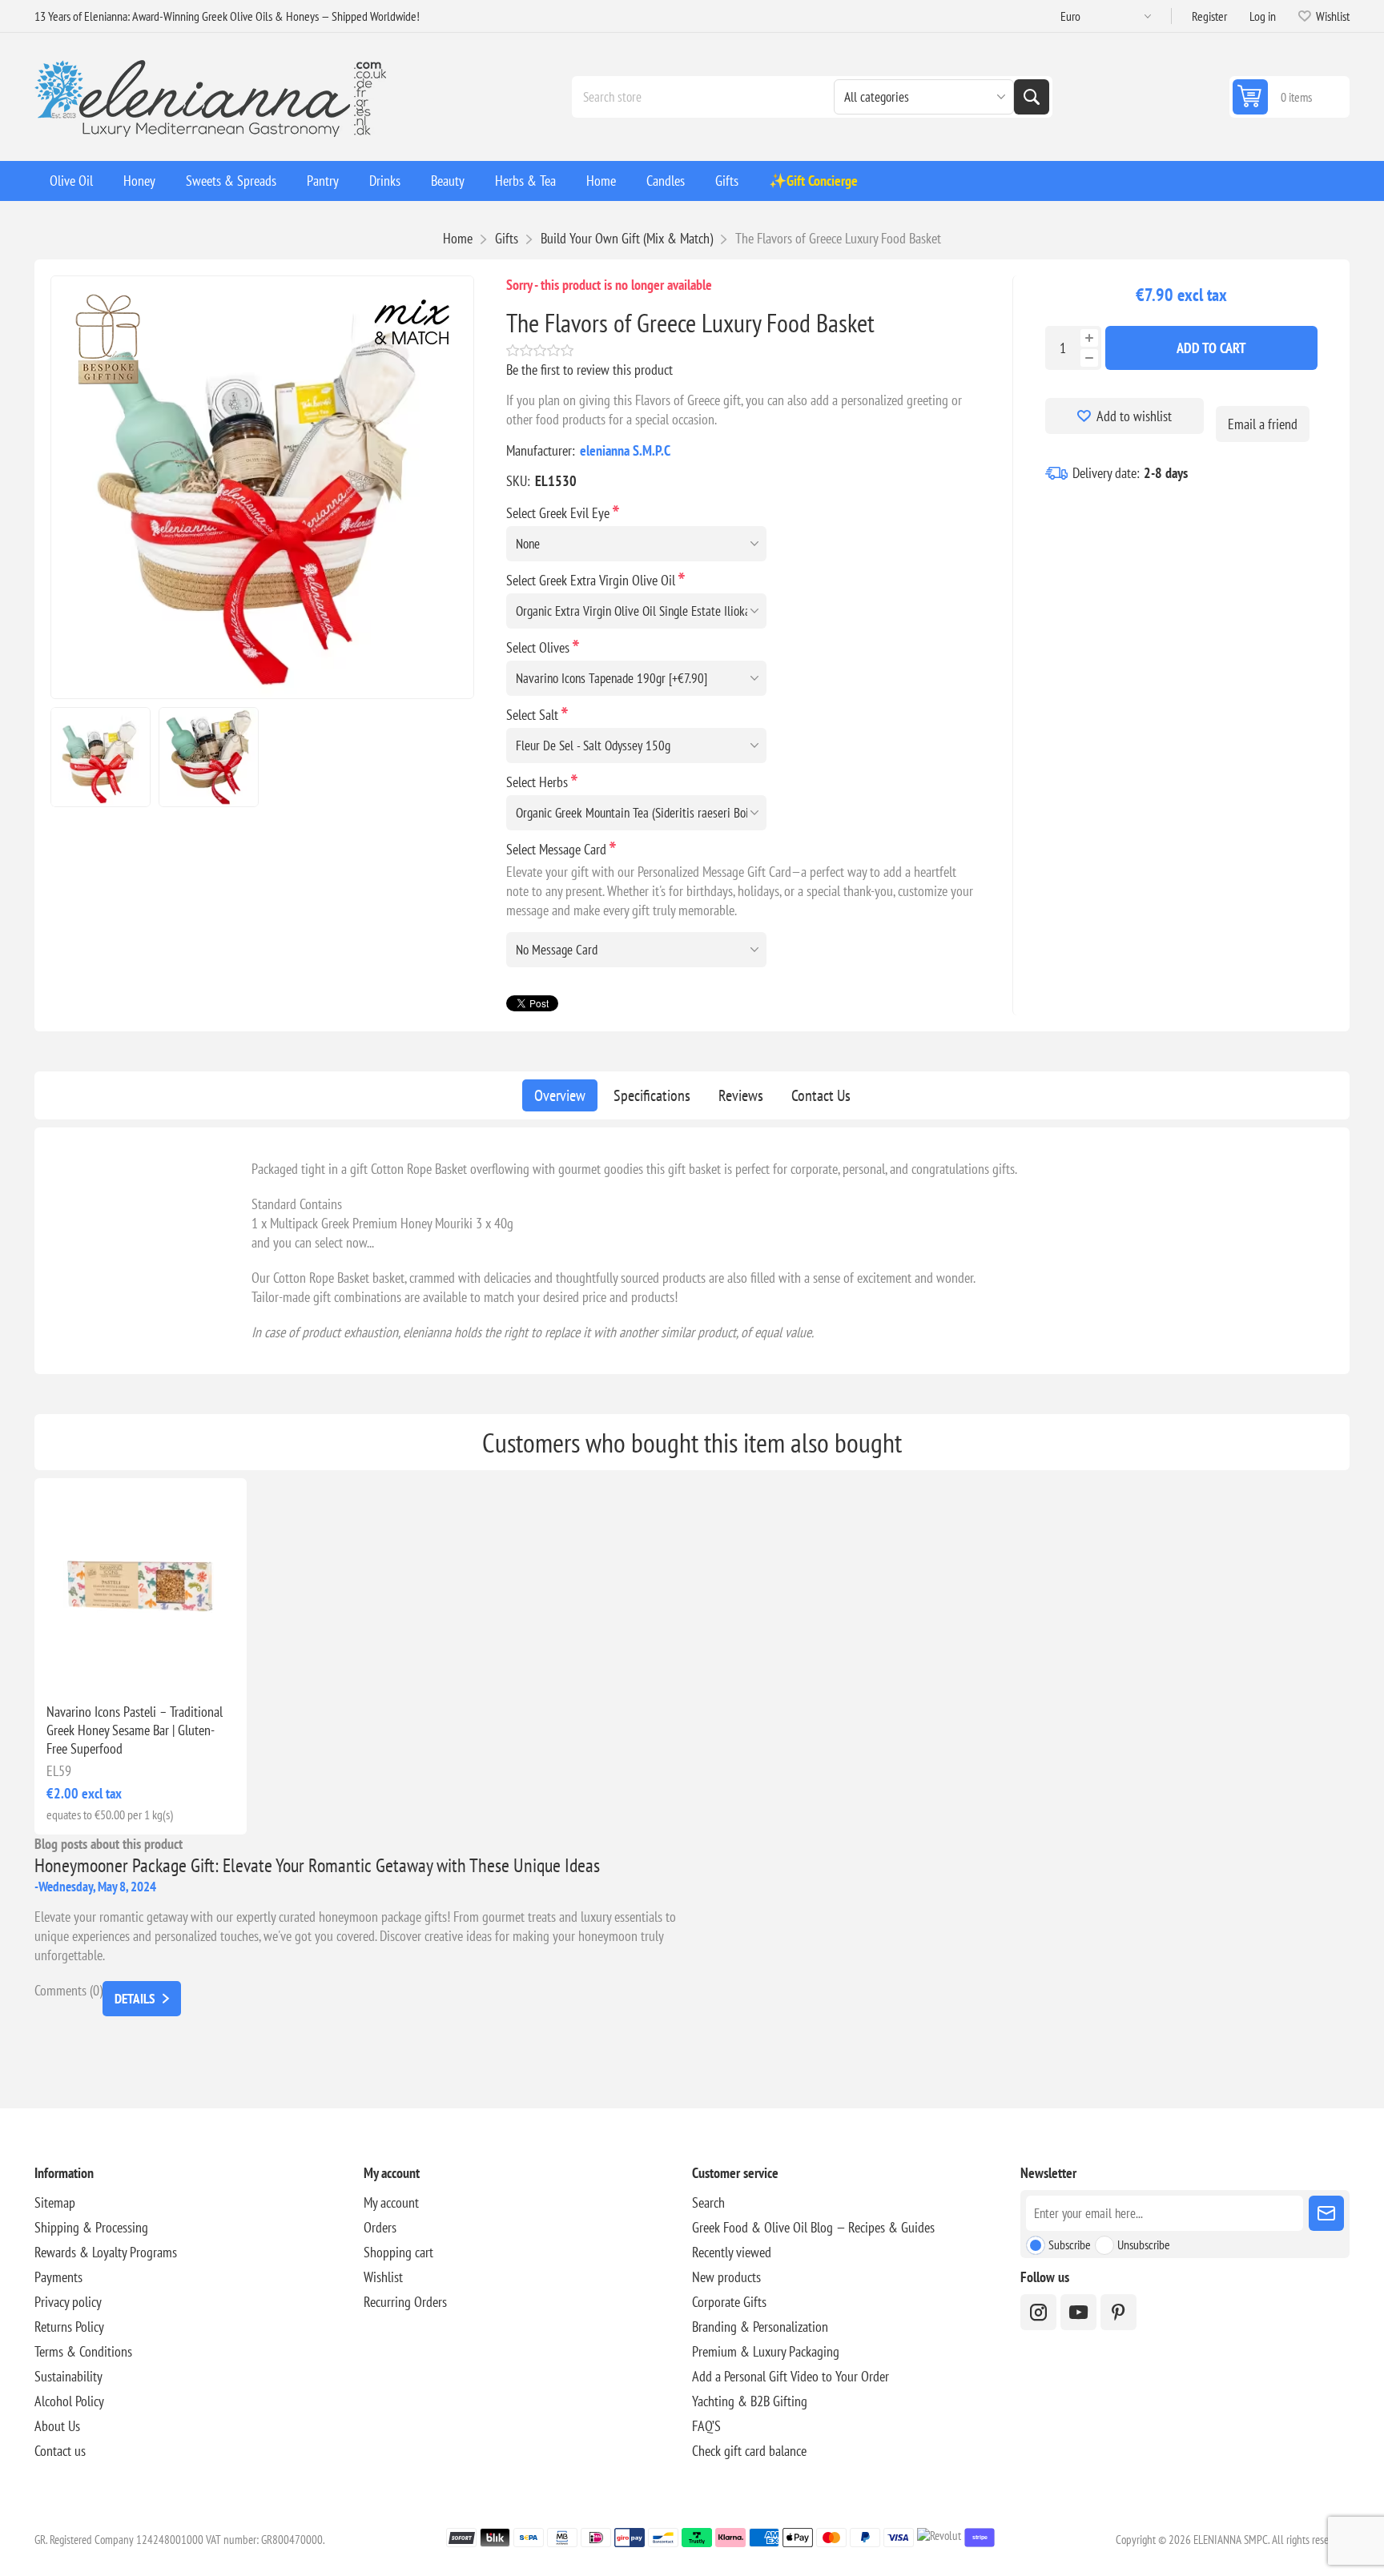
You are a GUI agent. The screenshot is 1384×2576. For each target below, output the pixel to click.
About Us (57, 2426)
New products (726, 2277)
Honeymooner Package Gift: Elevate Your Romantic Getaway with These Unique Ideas (317, 1865)
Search (1032, 97)
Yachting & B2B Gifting (750, 2401)
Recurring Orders (405, 2302)
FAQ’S (706, 2426)
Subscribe (1070, 2244)
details (135, 1999)
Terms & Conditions (83, 2351)
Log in (1263, 16)
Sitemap (55, 2202)
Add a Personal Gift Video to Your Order (791, 2376)
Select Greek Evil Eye (559, 513)
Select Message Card (558, 849)
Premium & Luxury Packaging (766, 2351)
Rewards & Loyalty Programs (106, 2252)
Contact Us (821, 1095)
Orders (380, 2227)
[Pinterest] (1118, 2312)
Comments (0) (68, 1990)
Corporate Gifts (729, 2302)
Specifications (652, 1095)
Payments (58, 2277)
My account (391, 2202)
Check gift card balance (749, 2451)
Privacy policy (68, 2302)
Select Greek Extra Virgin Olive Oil (592, 580)
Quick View (104, 1665)
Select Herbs (539, 782)
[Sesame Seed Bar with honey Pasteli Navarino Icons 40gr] (141, 1584)
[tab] (560, 1095)
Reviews (741, 1095)
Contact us (60, 2451)
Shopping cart (398, 2252)
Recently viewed (732, 2252)
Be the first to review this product (589, 370)
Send (1326, 2213)
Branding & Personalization (760, 2327)
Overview (560, 1095)
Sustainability (68, 2376)
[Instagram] (1038, 2312)
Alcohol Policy (69, 2401)
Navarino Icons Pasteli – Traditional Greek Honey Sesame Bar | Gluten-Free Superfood (135, 1730)
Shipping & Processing (91, 2227)
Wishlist (383, 2277)
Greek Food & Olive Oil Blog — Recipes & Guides (813, 2227)
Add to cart (1211, 348)
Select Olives (539, 647)
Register (1209, 16)
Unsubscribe (1144, 2244)
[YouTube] (1078, 2312)
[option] (101, 757)
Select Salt (534, 715)
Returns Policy (69, 2327)
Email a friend (1263, 424)
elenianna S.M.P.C (625, 450)
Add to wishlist (1134, 416)
